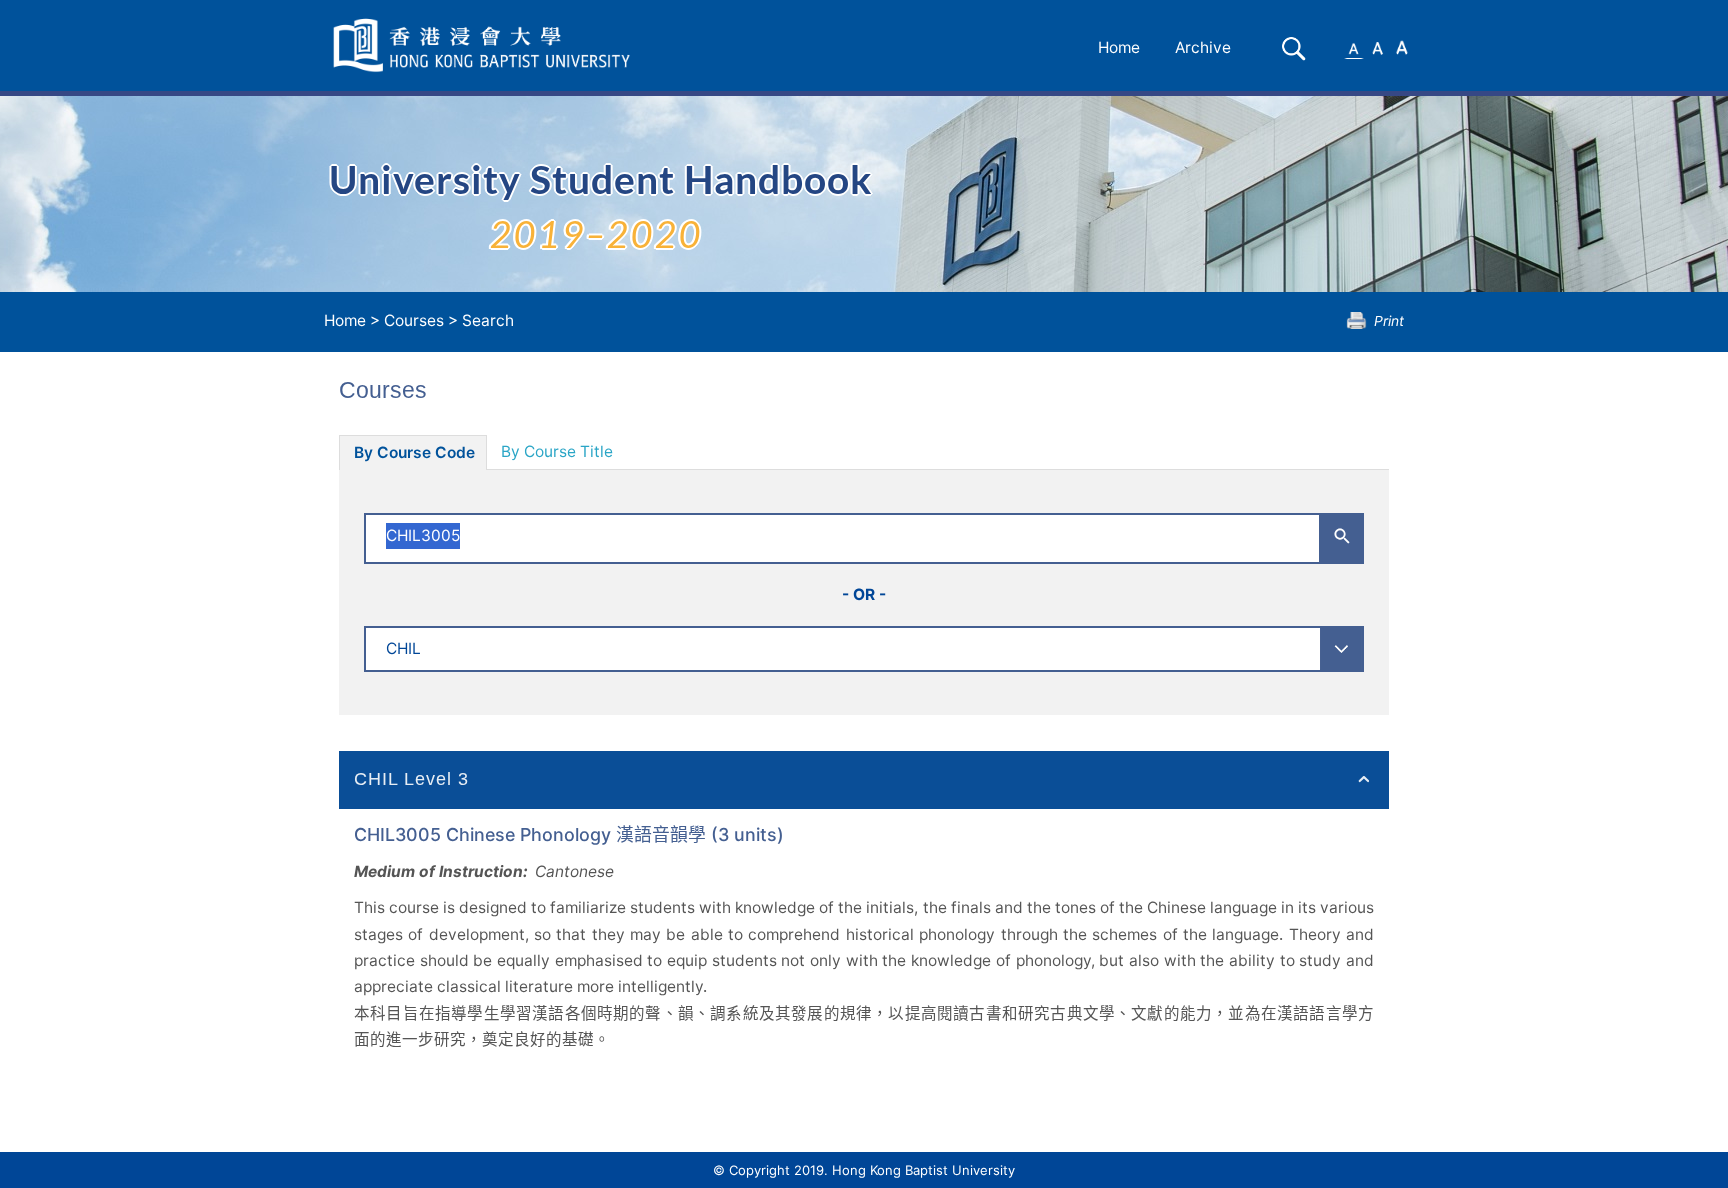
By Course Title (557, 451)
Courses (414, 320)
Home (1119, 47)
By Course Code (414, 452)
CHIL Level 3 (411, 779)
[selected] (485, 45)
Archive (1203, 47)
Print (1389, 320)
